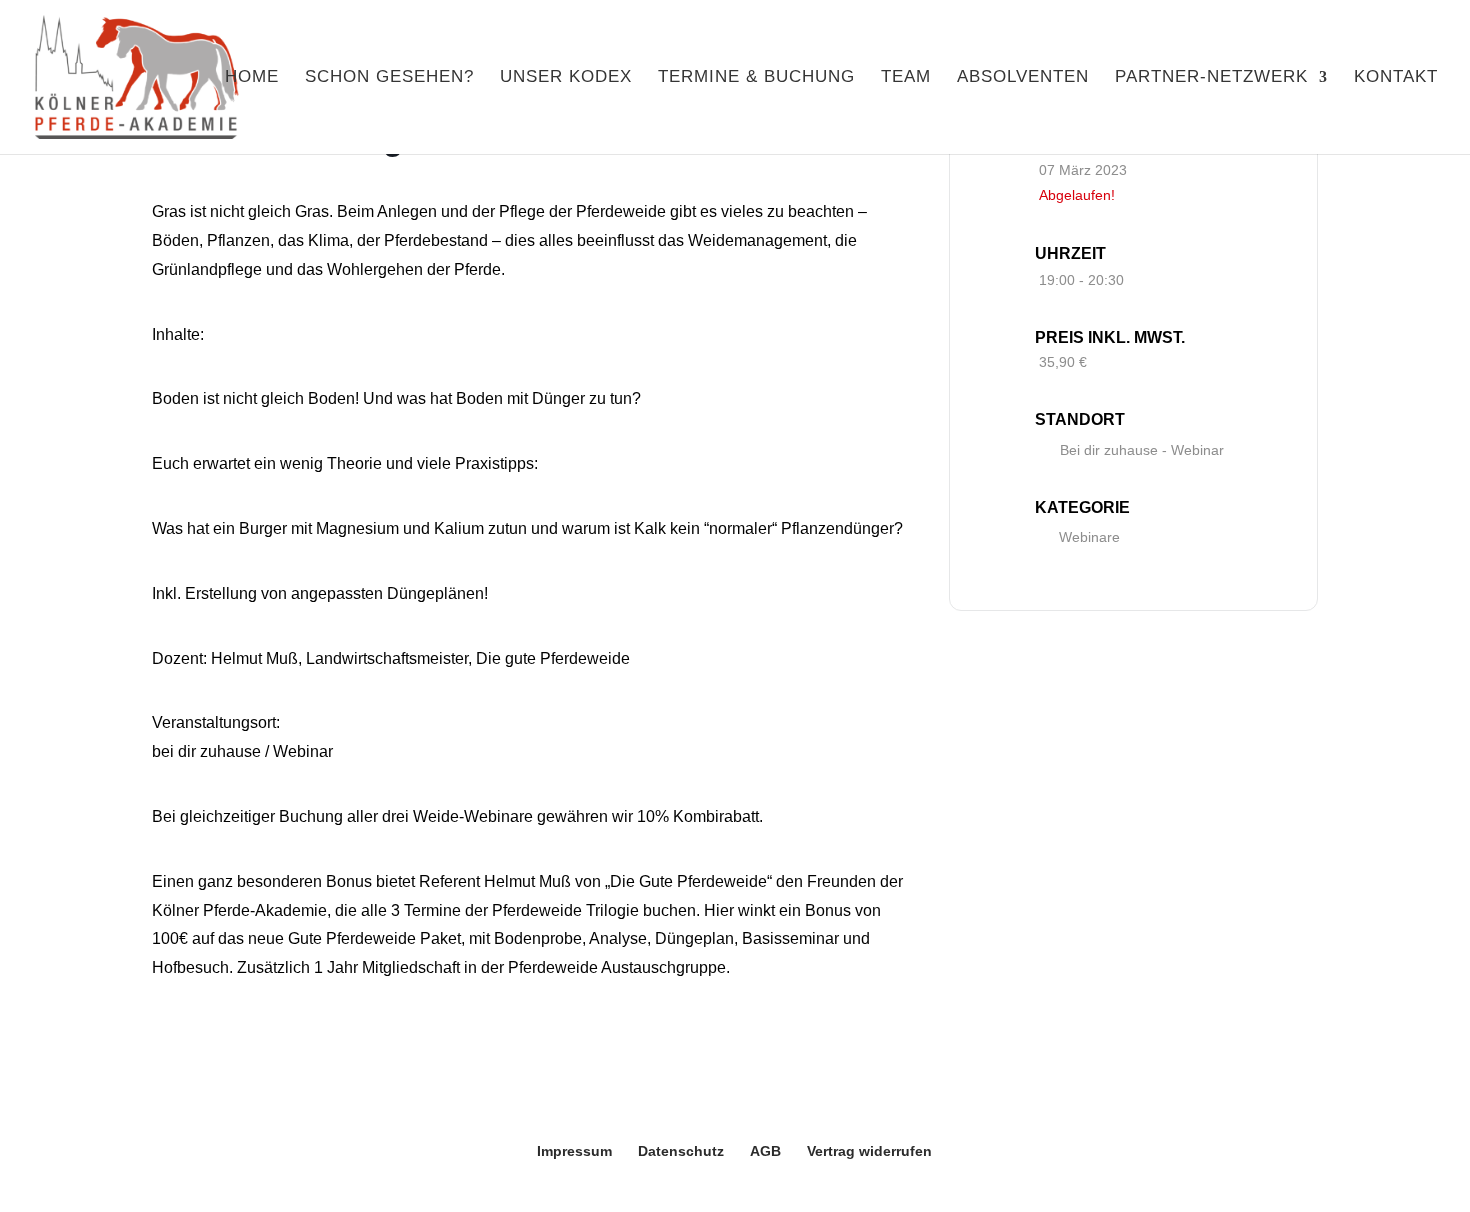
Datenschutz (681, 1151)
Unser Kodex (566, 78)
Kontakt (1396, 78)
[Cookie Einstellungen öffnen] (44, 1186)
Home (252, 78)
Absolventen (1023, 78)
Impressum (574, 1151)
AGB (765, 1151)
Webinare (1089, 537)
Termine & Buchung (756, 78)
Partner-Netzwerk (1211, 78)
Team (906, 78)
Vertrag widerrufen (869, 1151)
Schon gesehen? (389, 78)
